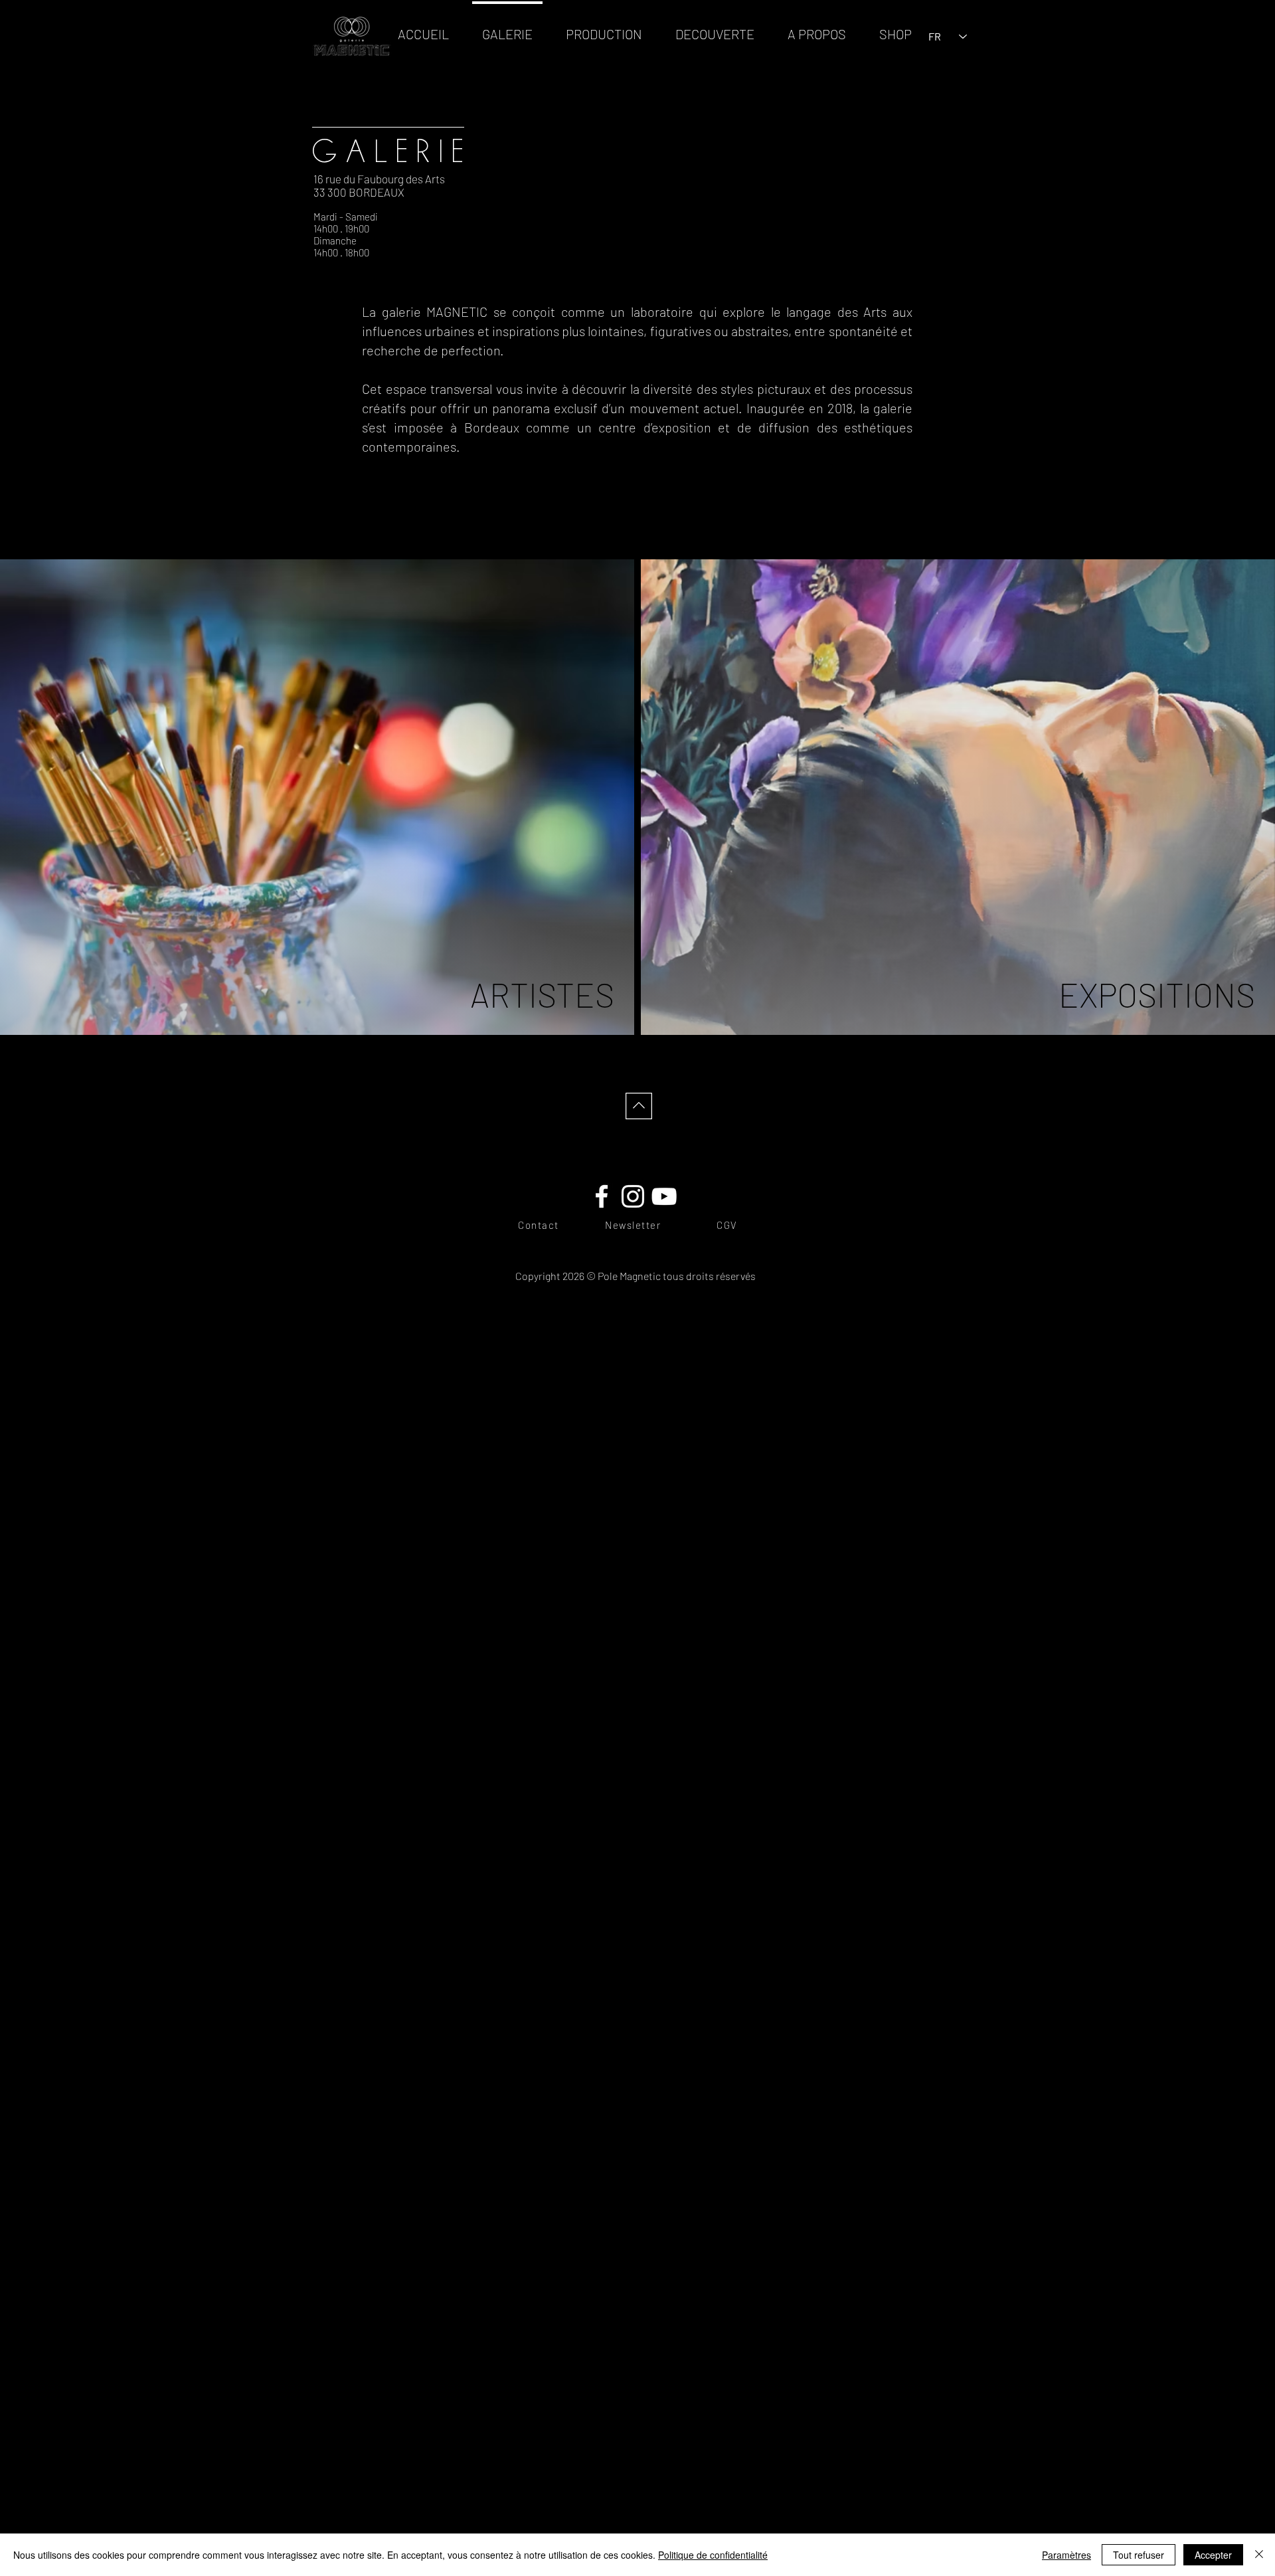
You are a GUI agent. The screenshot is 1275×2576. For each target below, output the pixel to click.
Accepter (1213, 2555)
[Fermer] (1259, 2555)
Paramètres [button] (1066, 2555)
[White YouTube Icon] (664, 1196)
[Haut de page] (637, 1106)
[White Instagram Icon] (633, 1196)
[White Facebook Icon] (602, 1196)
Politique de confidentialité (713, 2555)
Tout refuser (1139, 2555)
